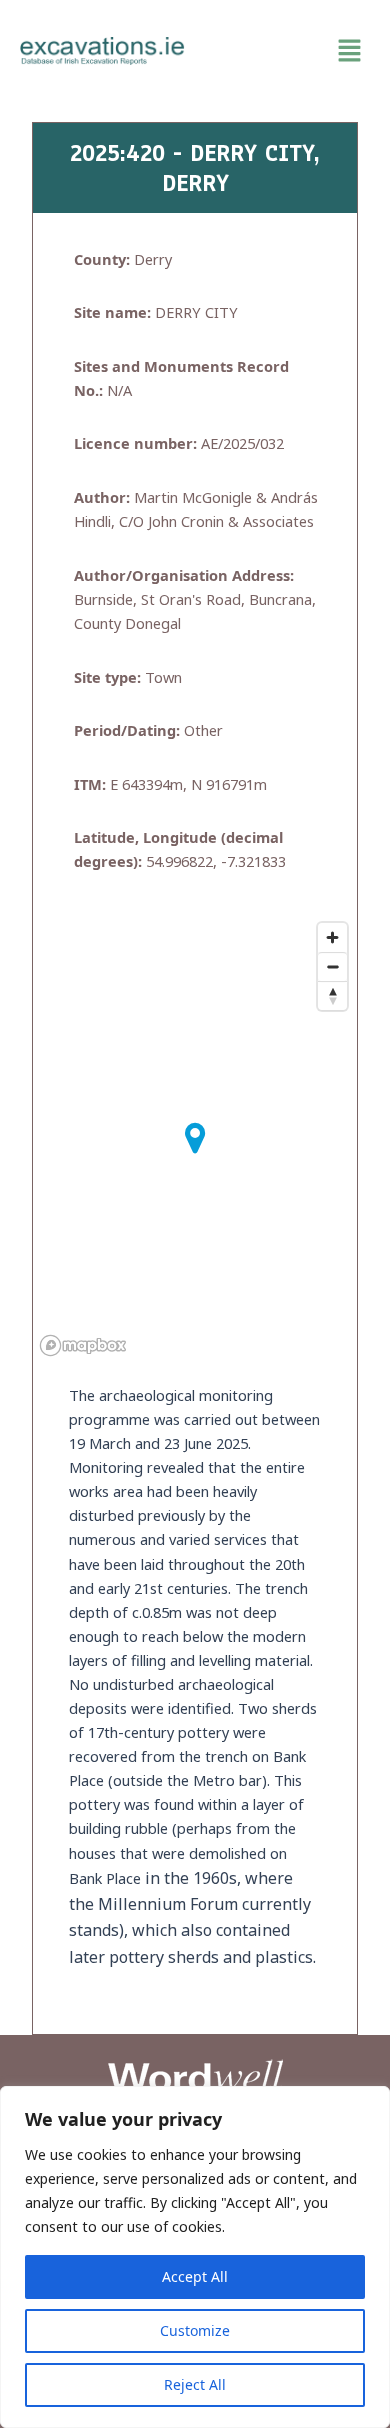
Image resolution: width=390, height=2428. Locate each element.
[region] (195, 2257)
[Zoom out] (332, 966)
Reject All (195, 2384)
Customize (195, 2330)
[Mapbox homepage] (83, 1345)
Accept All (195, 2276)
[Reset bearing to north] (332, 995)
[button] (287, 51)
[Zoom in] (332, 937)
